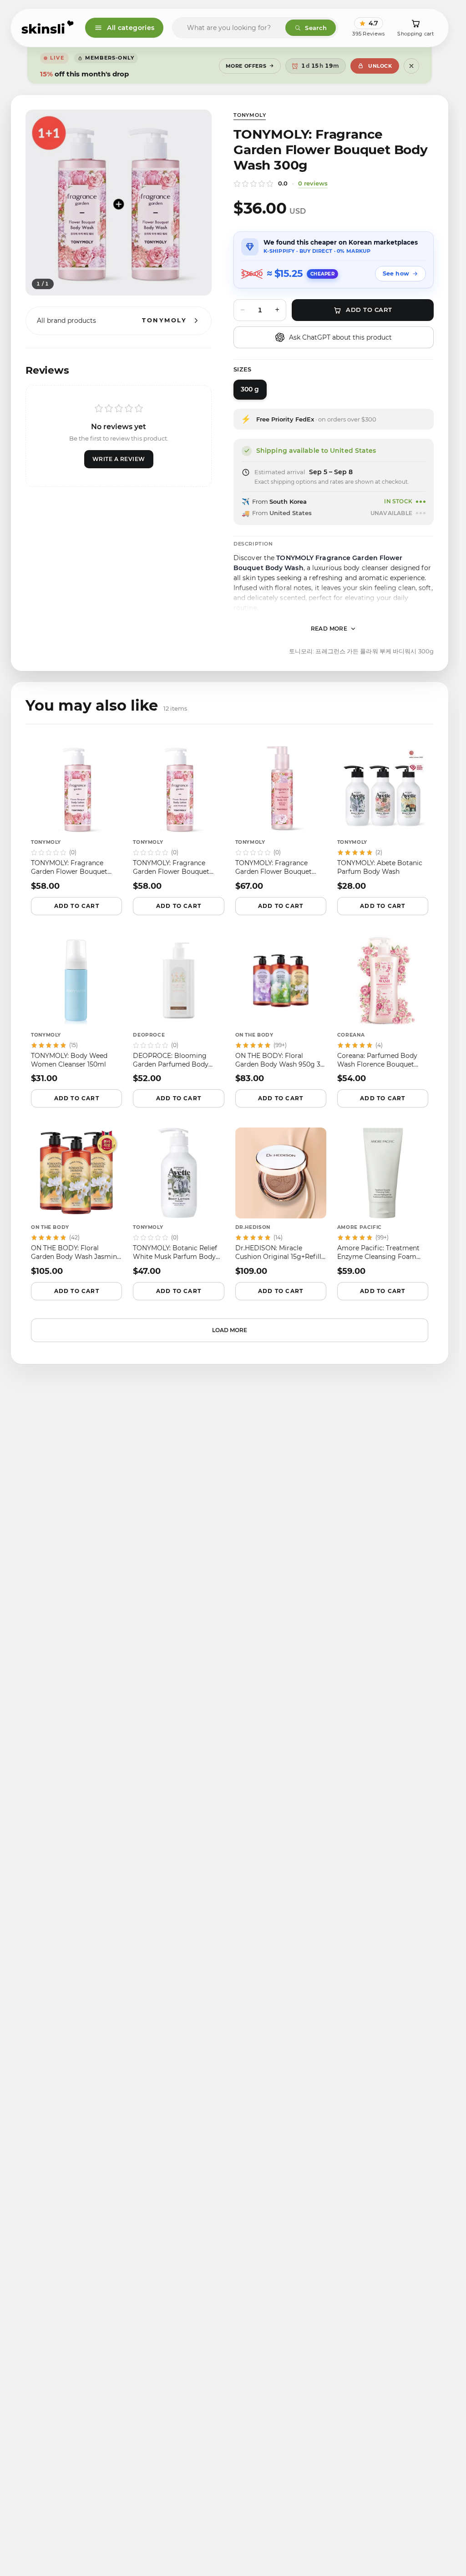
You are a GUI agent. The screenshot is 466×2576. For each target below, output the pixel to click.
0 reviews (313, 183)
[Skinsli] (48, 28)
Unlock (380, 66)
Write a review (119, 459)
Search (316, 28)
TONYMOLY (250, 115)
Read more (329, 629)
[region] (119, 203)
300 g (250, 389)
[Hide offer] (411, 66)
